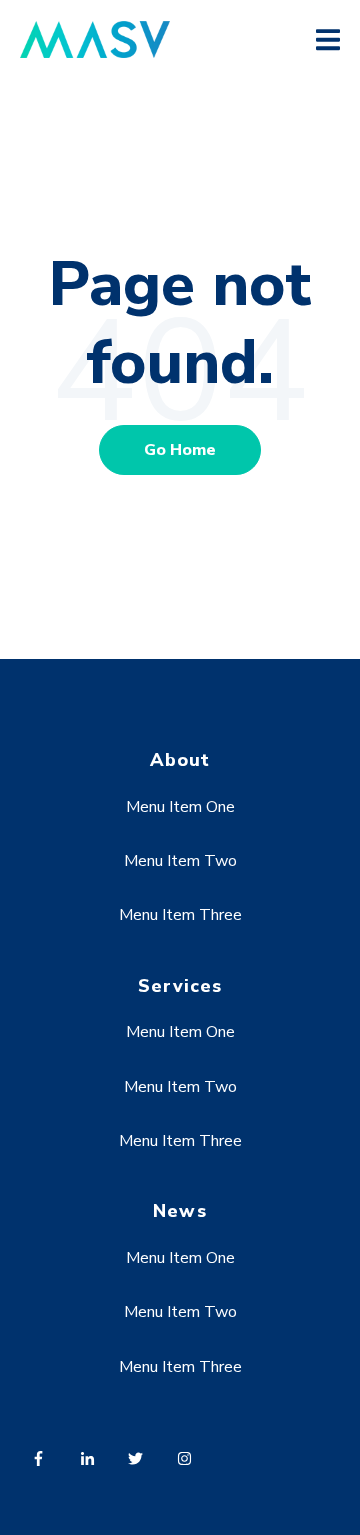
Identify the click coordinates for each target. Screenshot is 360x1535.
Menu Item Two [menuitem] (180, 861)
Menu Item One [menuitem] (180, 807)
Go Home (180, 450)
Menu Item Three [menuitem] (180, 915)
